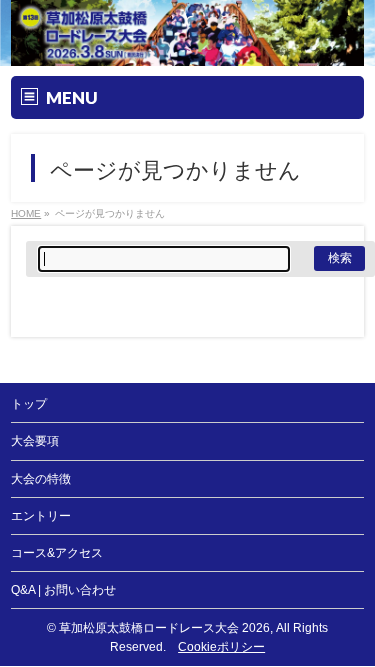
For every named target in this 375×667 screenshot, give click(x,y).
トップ (29, 404)
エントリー (41, 516)
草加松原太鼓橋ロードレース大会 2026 (164, 628)
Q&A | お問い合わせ (63, 590)
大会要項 (35, 441)
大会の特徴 (41, 479)
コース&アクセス (57, 553)
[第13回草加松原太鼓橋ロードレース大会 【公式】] (187, 51)
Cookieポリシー (221, 647)
